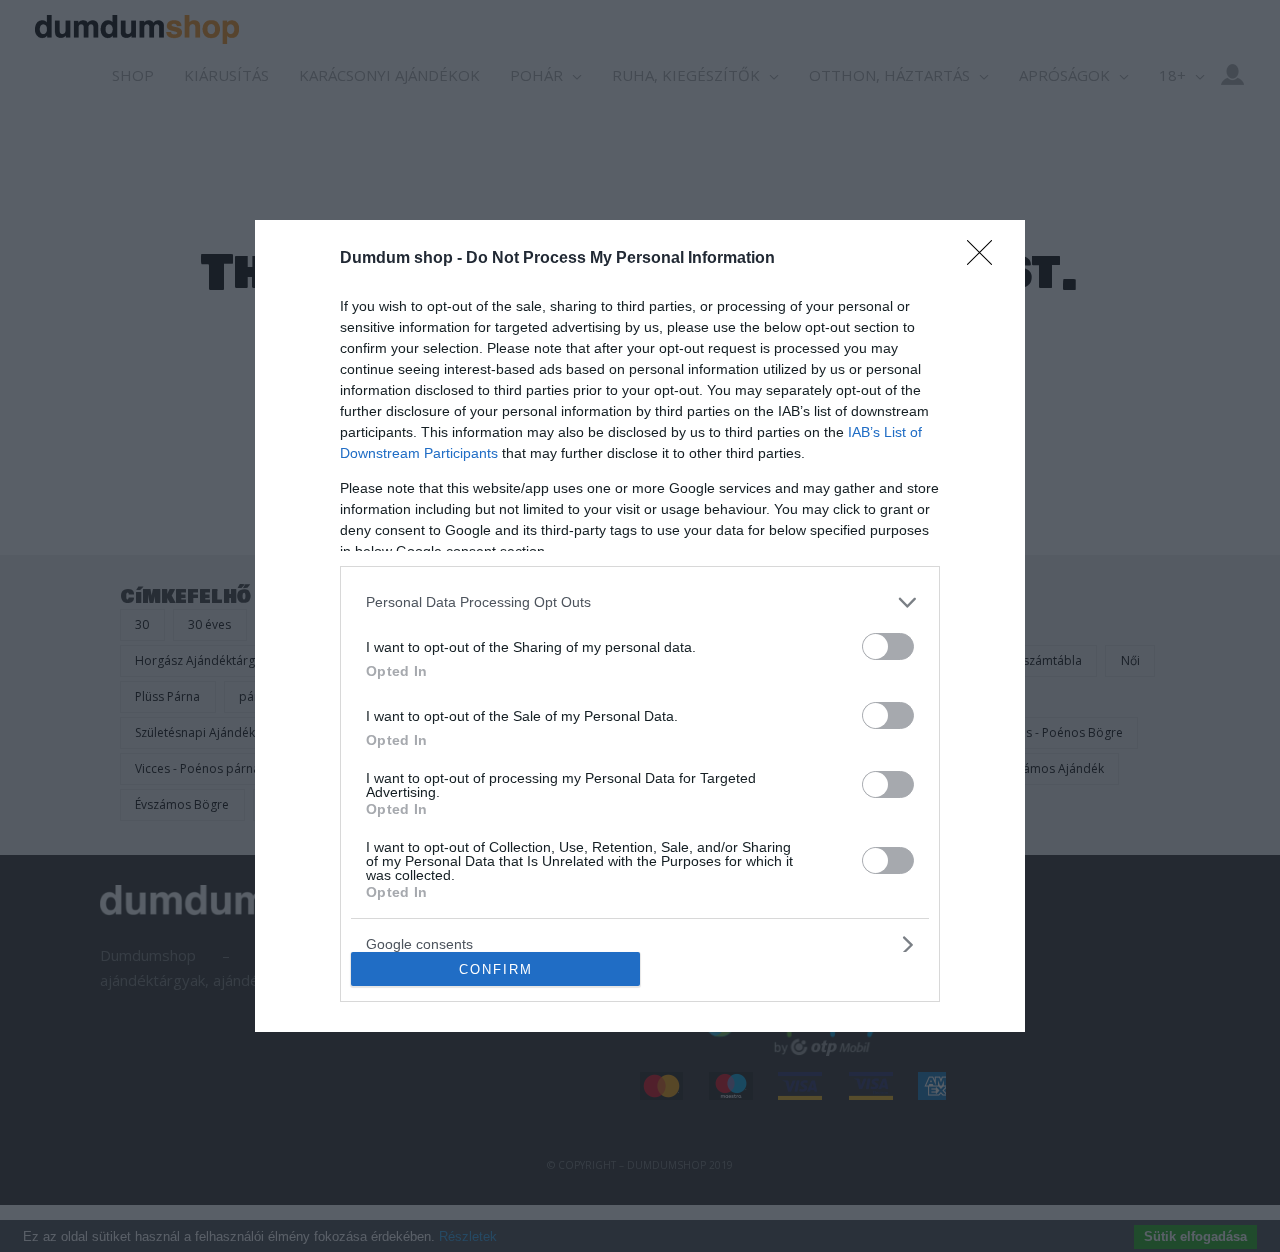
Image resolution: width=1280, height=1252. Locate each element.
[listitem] (640, 602)
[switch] (888, 646)
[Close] (986, 259)
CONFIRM (496, 969)
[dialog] (640, 626)
